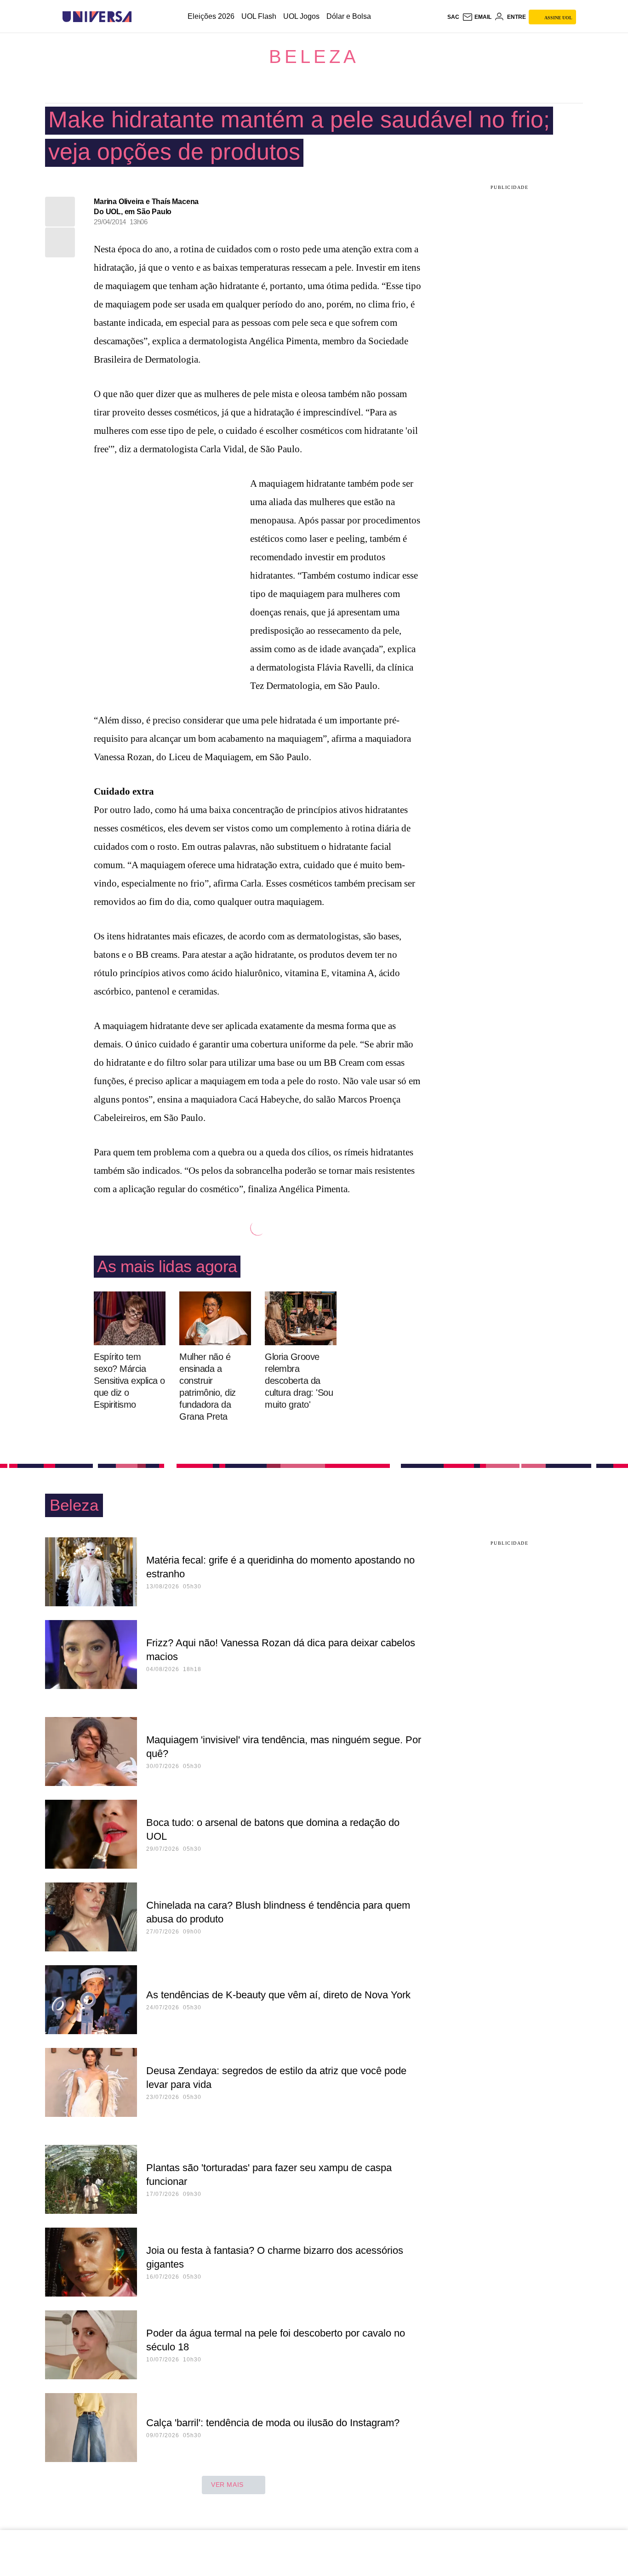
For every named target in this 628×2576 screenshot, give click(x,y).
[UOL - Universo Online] (140, 17)
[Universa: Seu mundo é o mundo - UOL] (97, 17)
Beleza (314, 57)
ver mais (227, 2485)
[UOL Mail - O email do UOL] (477, 17)
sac (453, 17)
